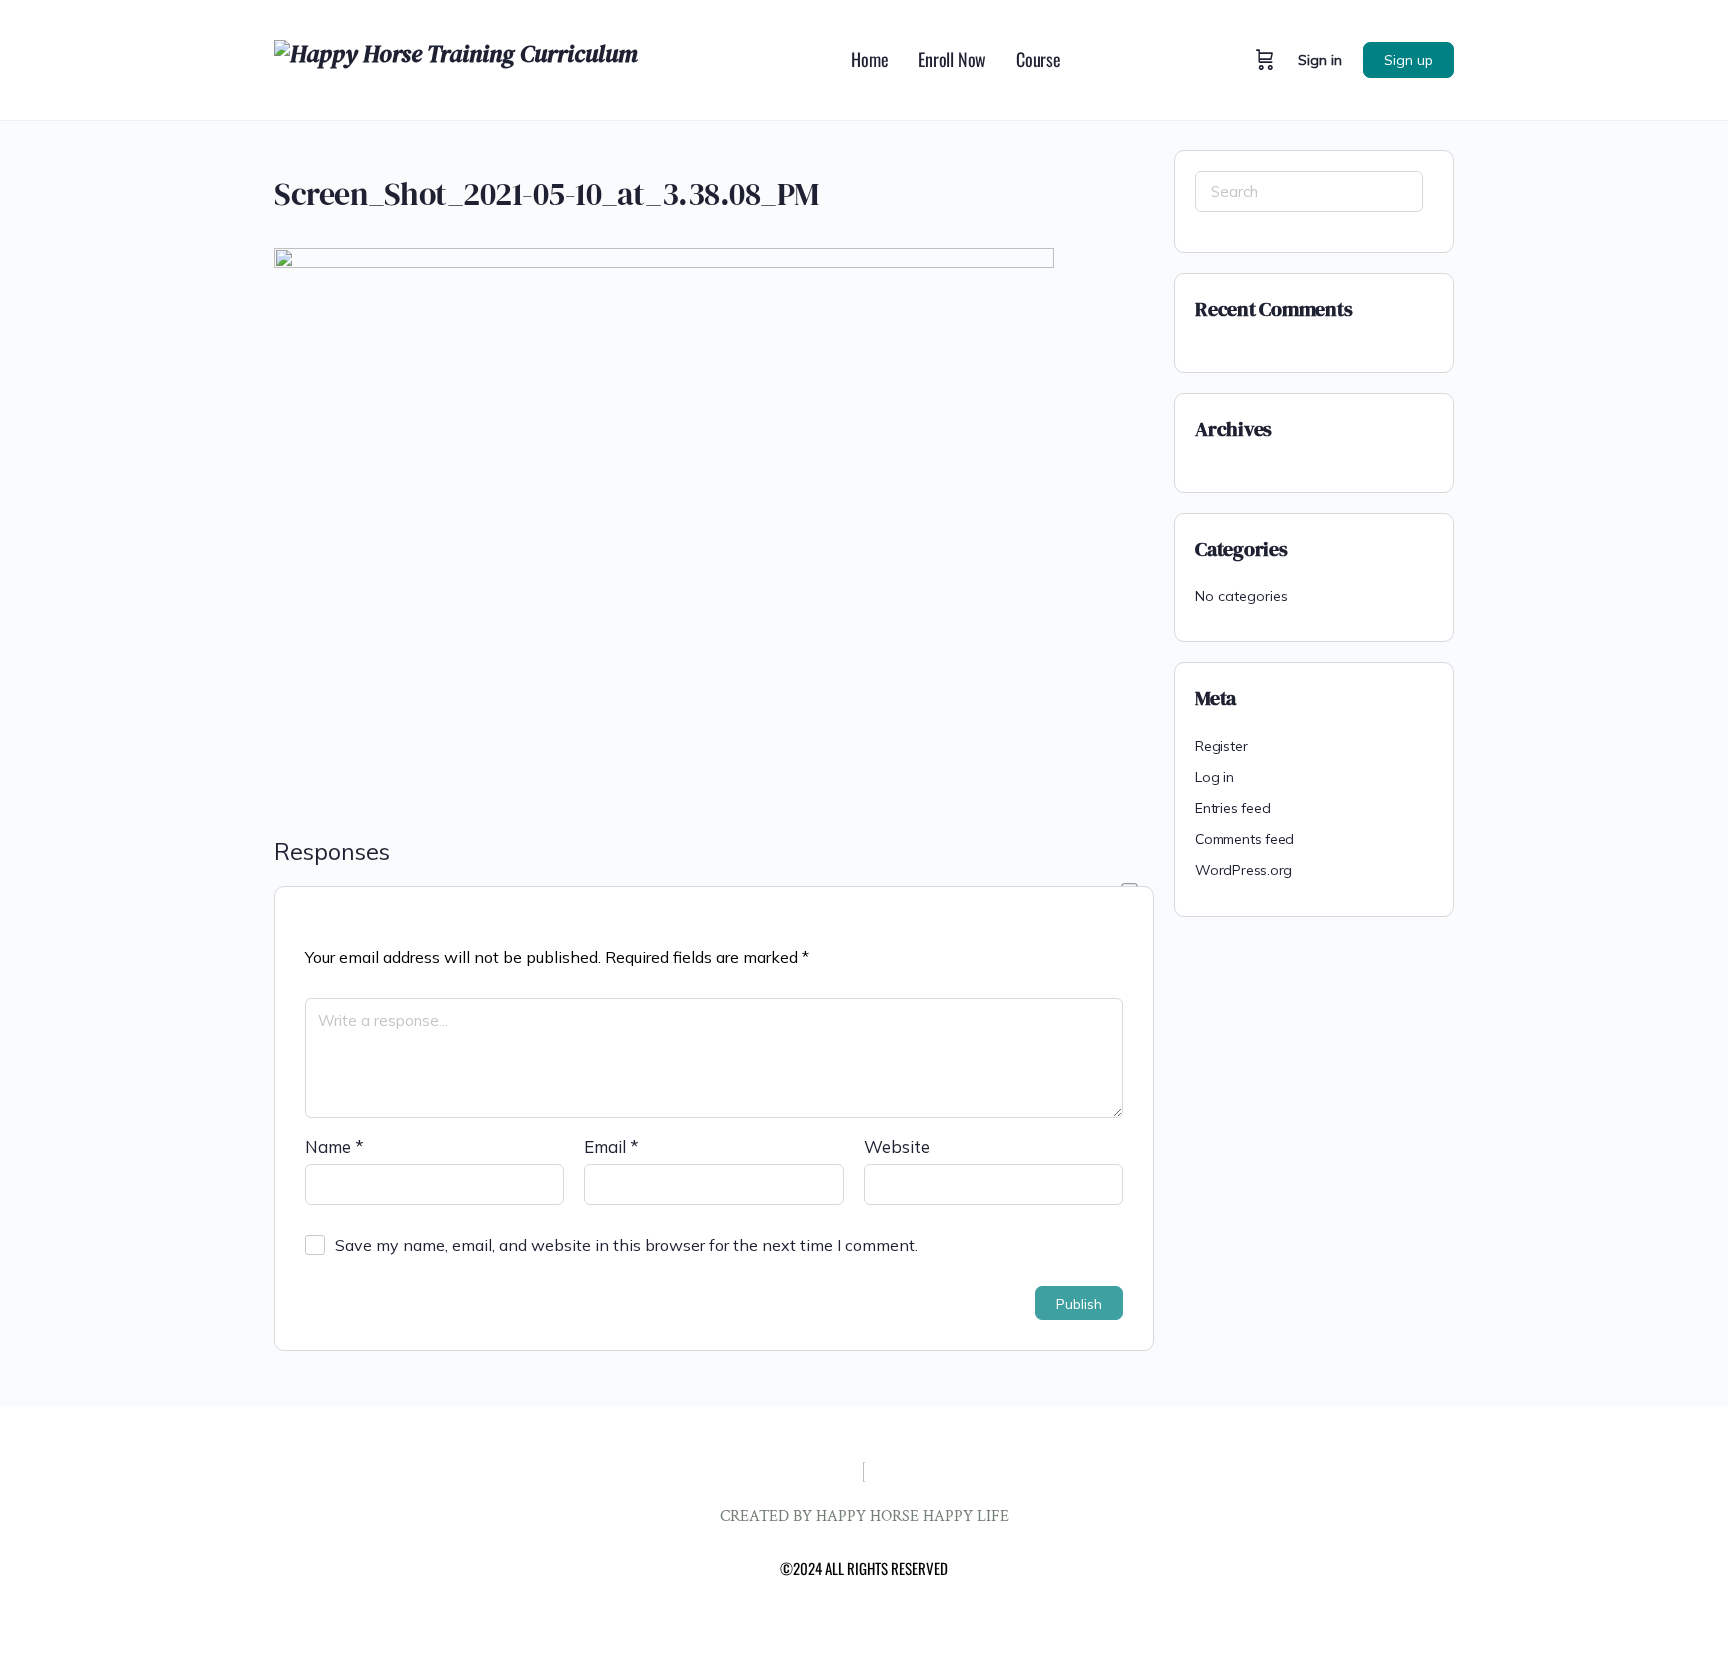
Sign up (1408, 60)
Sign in (1320, 60)
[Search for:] (1309, 191)
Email (611, 1146)
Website (897, 1146)
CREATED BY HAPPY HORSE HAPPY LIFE (864, 1516)
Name (334, 1146)
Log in (1214, 777)
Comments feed (1244, 839)
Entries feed (1232, 808)
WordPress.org (1243, 870)
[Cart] (1265, 60)
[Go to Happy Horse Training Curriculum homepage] (456, 57)
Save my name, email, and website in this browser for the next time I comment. (626, 1245)
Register (1221, 746)
